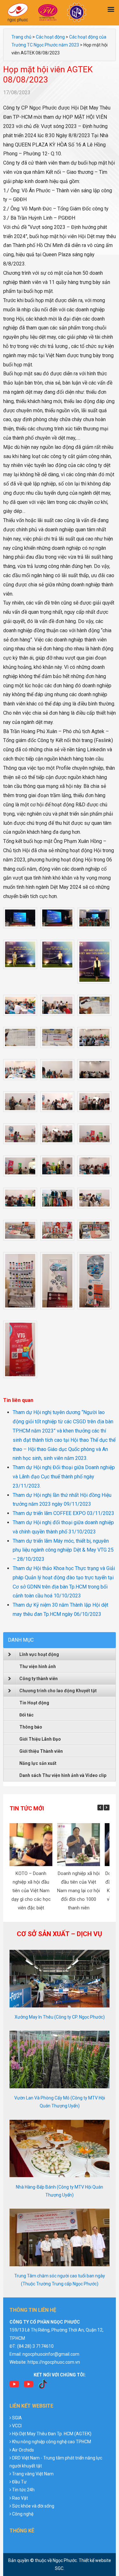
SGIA (17, 2418)
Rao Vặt (20, 2498)
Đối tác (26, 1715)
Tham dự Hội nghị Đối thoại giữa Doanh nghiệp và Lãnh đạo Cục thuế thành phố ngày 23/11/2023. (64, 1477)
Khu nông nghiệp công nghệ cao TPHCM (52, 2442)
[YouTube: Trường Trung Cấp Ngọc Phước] (14, 2386)
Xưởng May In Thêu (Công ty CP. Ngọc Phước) (60, 2017)
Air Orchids (23, 2450)
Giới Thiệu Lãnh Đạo (40, 1739)
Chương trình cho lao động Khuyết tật (58, 1691)
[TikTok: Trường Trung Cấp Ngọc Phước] (43, 2386)
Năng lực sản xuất (38, 1763)
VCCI (17, 2426)
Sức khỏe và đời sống (33, 2506)
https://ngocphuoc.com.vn (54, 2362)
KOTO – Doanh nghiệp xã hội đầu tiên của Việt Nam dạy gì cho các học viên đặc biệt (31, 1891)
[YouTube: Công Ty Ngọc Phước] (29, 2386)
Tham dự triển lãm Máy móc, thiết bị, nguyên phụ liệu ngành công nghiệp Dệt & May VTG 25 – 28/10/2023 (63, 1550)
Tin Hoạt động (34, 1703)
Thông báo (31, 1727)
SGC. (60, 2568)
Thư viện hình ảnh (38, 1667)
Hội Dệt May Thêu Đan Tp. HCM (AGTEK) (52, 2434)
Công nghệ (23, 2514)
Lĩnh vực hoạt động (39, 1654)
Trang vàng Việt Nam (33, 2474)
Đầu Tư (19, 2482)
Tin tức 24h (23, 2490)
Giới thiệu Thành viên (41, 1751)
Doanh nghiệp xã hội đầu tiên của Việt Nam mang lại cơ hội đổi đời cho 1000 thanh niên (79, 1891)
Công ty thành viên (39, 1679)
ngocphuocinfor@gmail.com (51, 2354)
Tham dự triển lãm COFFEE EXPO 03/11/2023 (63, 1513)
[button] (107, 1808)
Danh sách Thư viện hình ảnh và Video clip (63, 1775)
